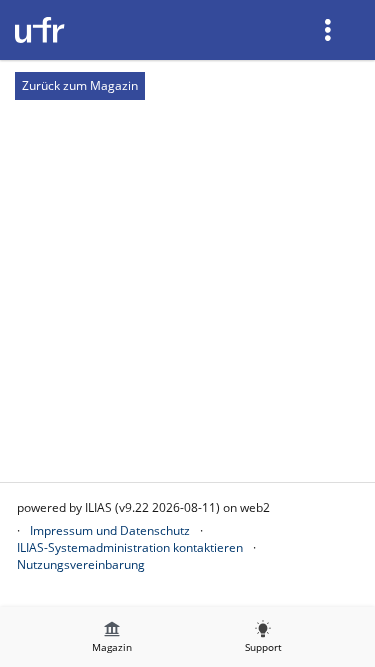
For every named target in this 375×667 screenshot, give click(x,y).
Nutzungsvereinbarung (81, 564)
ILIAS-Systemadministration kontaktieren (130, 547)
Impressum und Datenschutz (110, 530)
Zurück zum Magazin (80, 85)
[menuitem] (330, 30)
